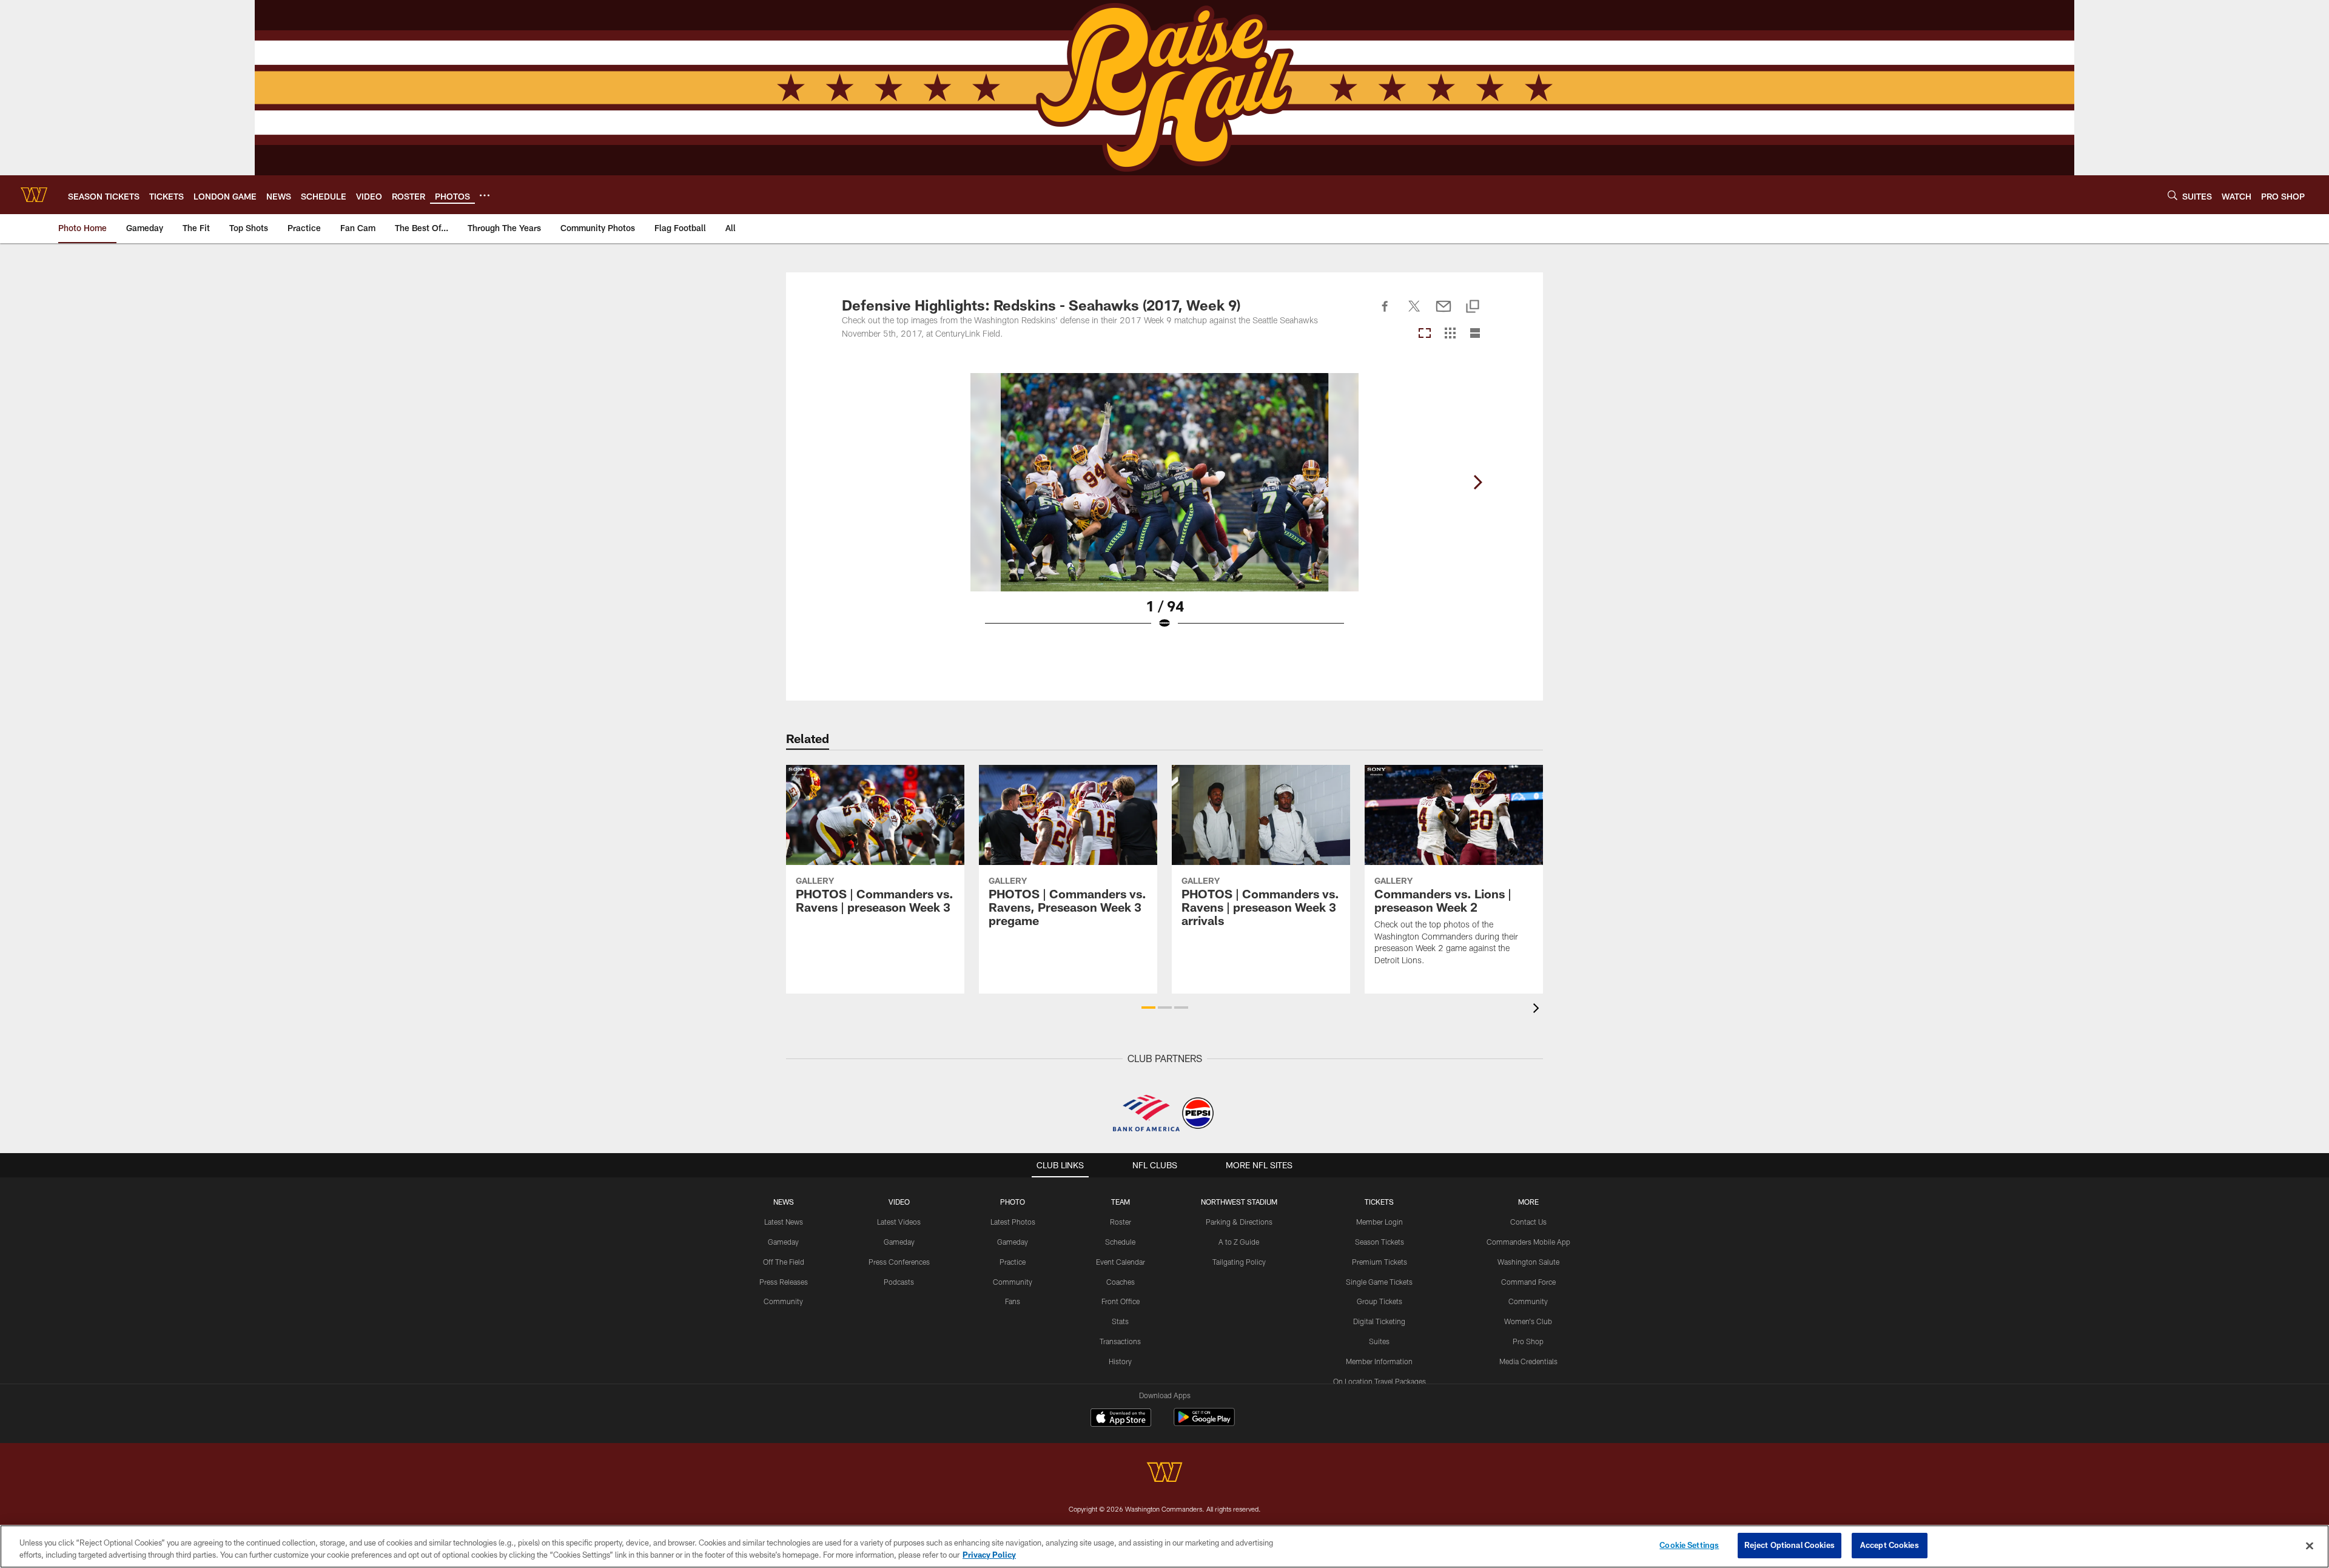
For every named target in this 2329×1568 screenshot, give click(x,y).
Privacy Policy (989, 1555)
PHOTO (1013, 1202)
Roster (1121, 1222)
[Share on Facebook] (1385, 313)
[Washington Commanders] (1164, 1474)
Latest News (784, 1222)
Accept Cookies (1890, 1545)
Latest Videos (899, 1222)
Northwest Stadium (1239, 1202)
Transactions (1120, 1341)
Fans (1013, 1301)
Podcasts (899, 1282)
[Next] (1477, 482)
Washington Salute (1528, 1262)
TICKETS (1379, 1202)
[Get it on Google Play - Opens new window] (1204, 1423)
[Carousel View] (1425, 334)
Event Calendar (1121, 1262)
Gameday (783, 1242)
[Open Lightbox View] (1164, 509)
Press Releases (784, 1282)
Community (783, 1301)
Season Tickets (1380, 1242)
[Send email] (1443, 313)
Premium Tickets (1380, 1262)
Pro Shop (1528, 1341)
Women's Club (1528, 1321)
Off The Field (784, 1262)
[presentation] (1538, 1010)
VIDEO (899, 1202)
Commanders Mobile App (1528, 1242)
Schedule (1120, 1242)
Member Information (1379, 1361)
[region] (1164, 1546)
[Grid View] (1450, 334)
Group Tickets (1380, 1301)
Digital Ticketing (1379, 1321)
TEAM (1121, 1202)
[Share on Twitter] (1414, 313)
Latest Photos (1013, 1222)
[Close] (2310, 1546)
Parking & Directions (1239, 1222)
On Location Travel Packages (1380, 1381)
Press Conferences (899, 1262)
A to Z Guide (1239, 1242)
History (1120, 1361)
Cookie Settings (1689, 1545)
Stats (1120, 1321)
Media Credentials (1528, 1361)
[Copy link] (1473, 307)
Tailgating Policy (1239, 1262)
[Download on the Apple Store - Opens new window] (1121, 1419)
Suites (1379, 1341)
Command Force (1528, 1282)
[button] (1148, 1008)
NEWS (784, 1202)
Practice (1013, 1262)
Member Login (1380, 1222)
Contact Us (1528, 1222)
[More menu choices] (485, 195)
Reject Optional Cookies (1790, 1545)
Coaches (1121, 1282)
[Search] (2173, 195)
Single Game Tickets (1379, 1282)
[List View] (1475, 334)
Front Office (1121, 1301)
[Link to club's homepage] (34, 195)
